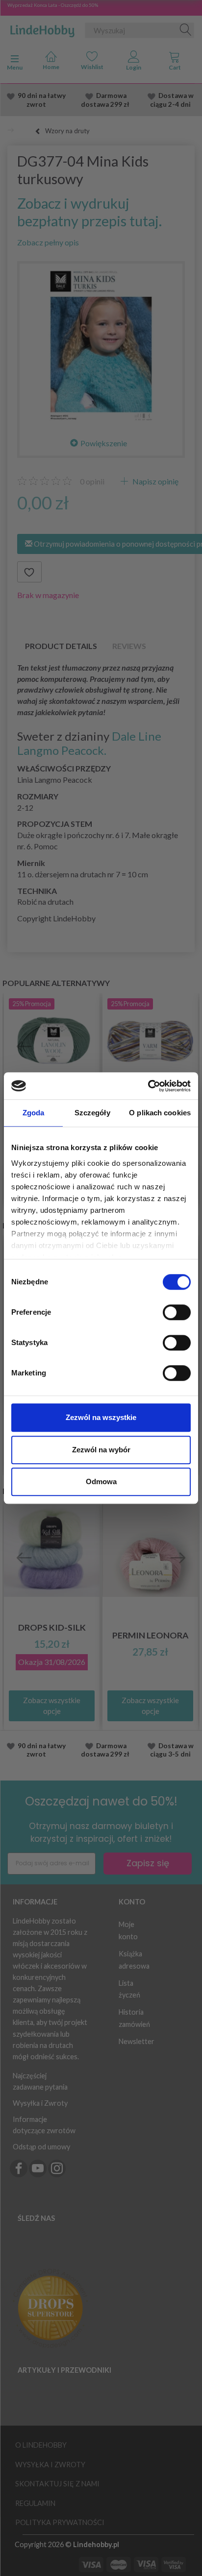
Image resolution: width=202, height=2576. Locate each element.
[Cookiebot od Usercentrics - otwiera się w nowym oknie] (148, 1086)
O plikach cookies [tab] (160, 1113)
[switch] (177, 1312)
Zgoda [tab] (34, 1113)
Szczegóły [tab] (92, 1113)
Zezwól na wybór (101, 1450)
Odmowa (101, 1481)
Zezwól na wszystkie (101, 1417)
